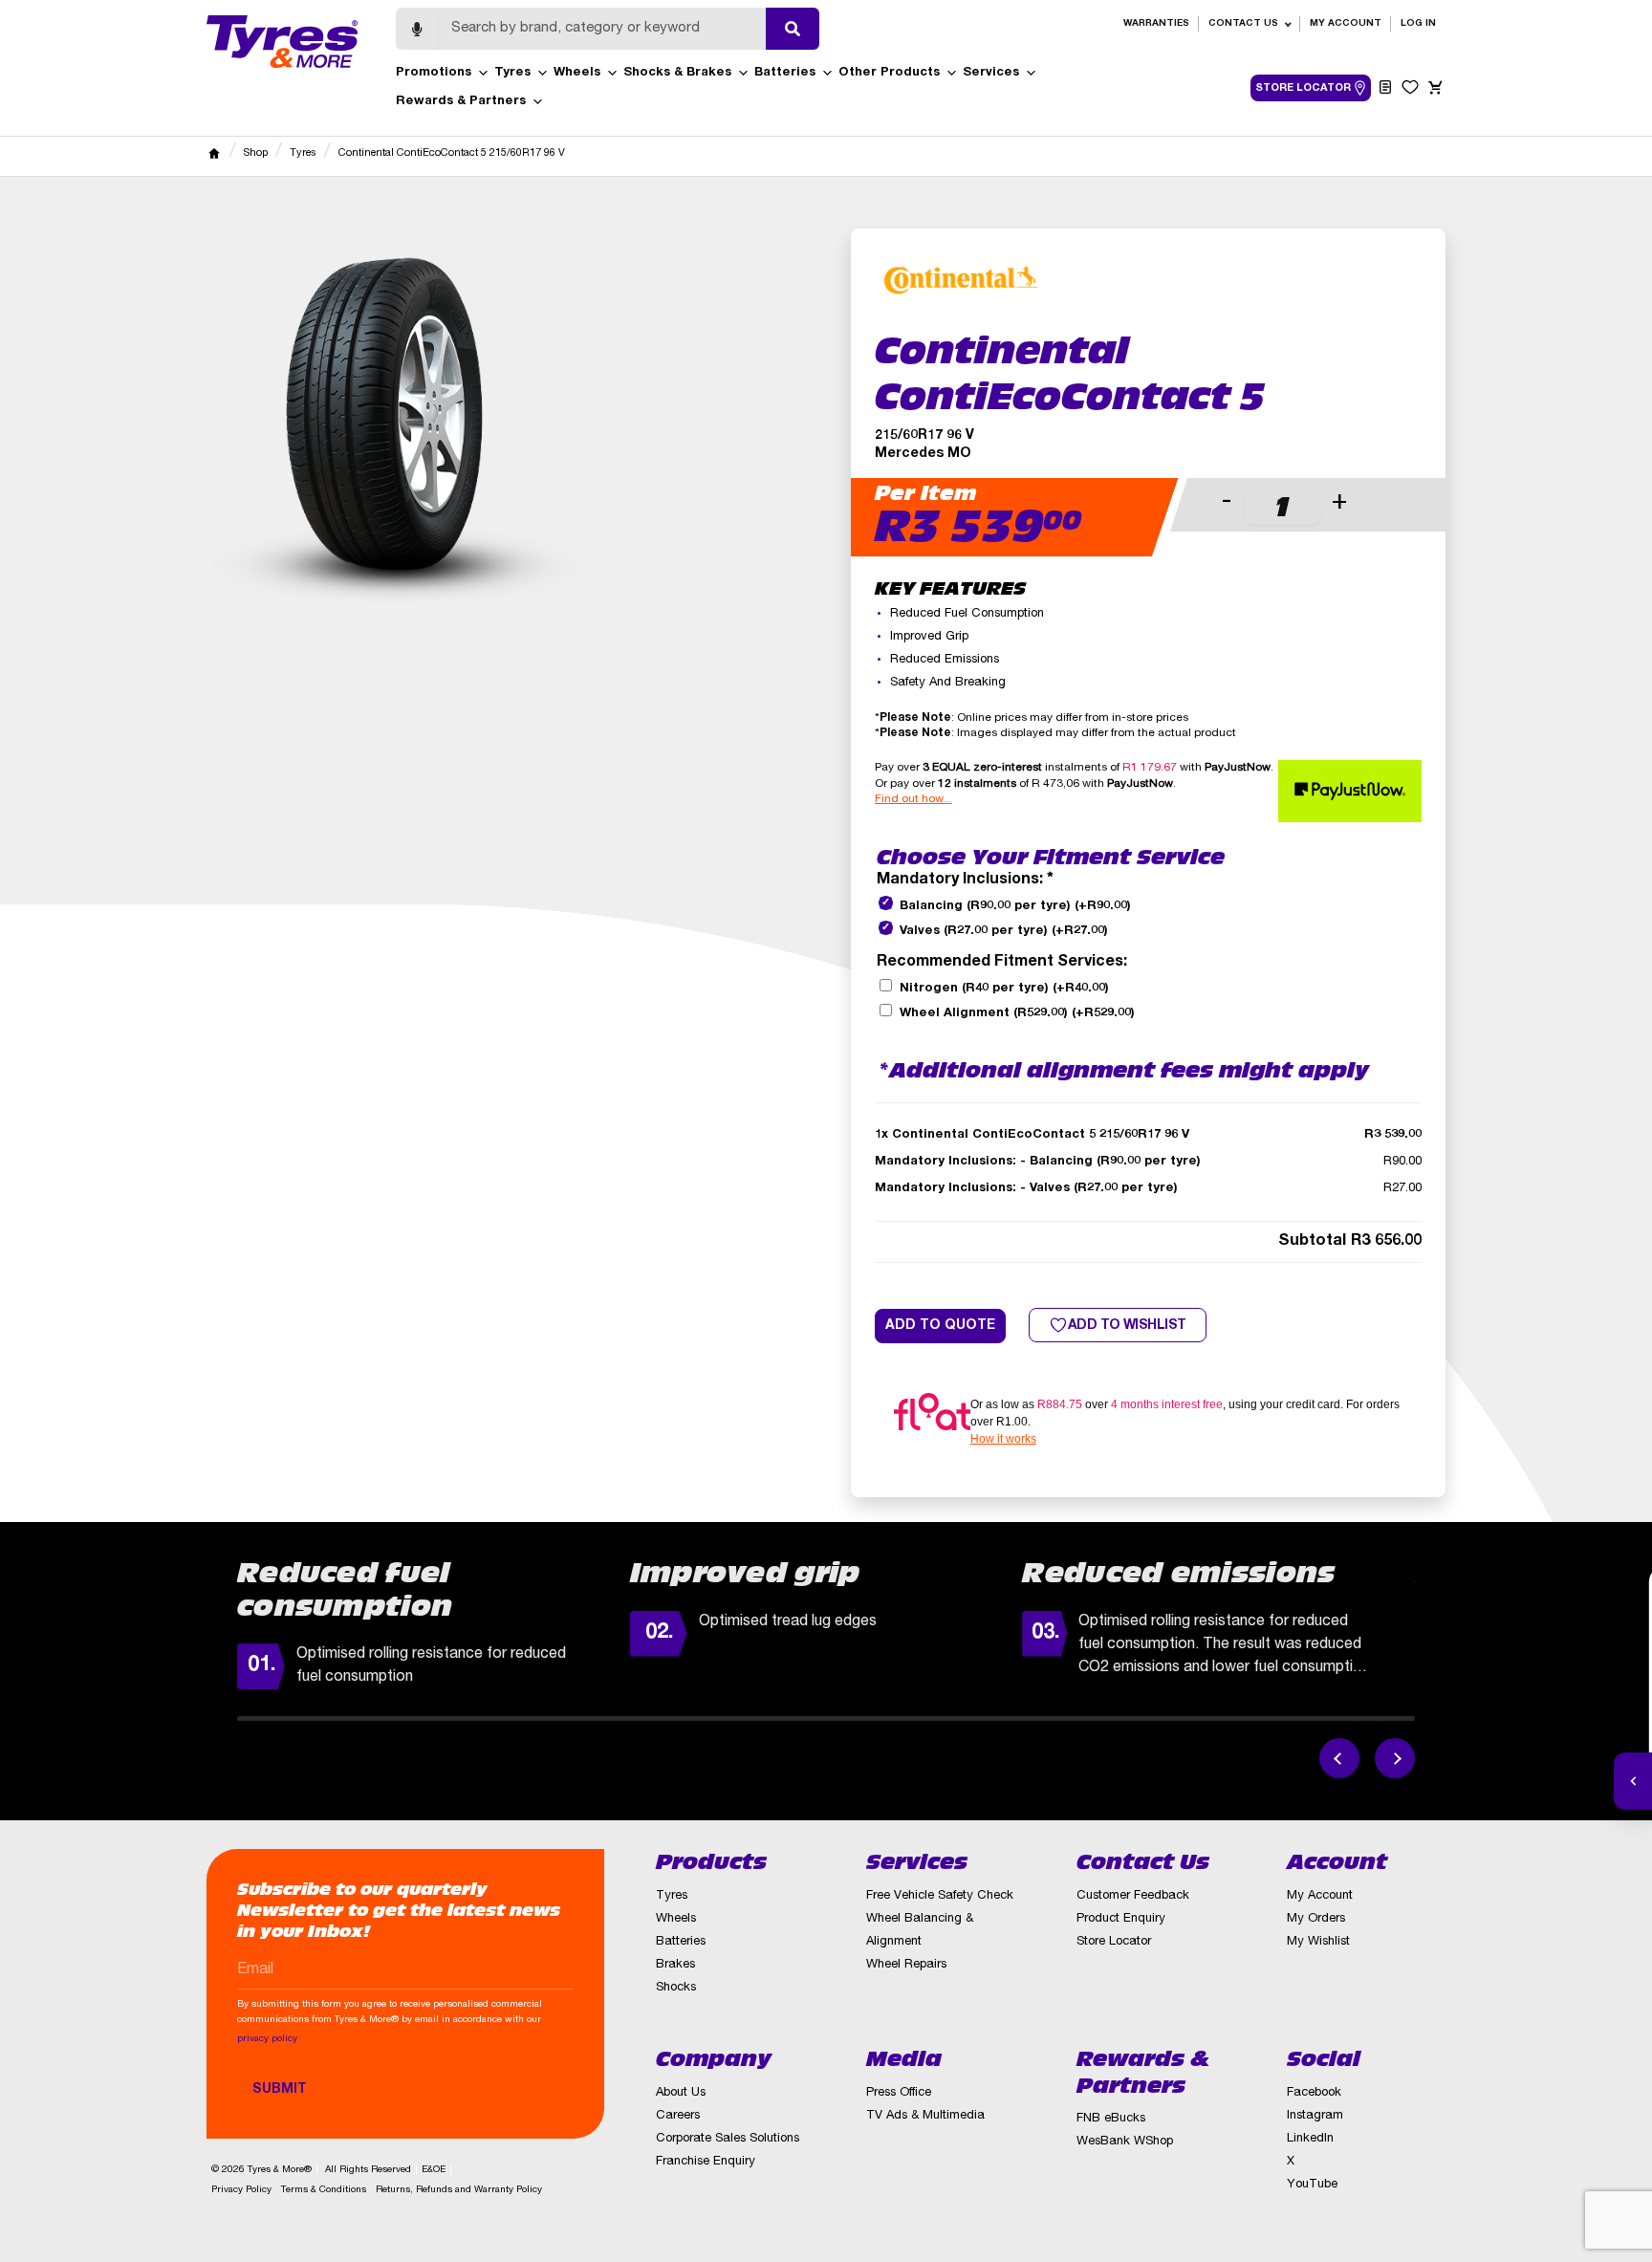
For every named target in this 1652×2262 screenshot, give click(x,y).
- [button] (1227, 503)
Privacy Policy (241, 2190)
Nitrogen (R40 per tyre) (1004, 989)
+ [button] (1339, 503)
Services (991, 73)
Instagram (1315, 2116)
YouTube (1312, 2185)
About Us (681, 2093)
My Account (1346, 24)
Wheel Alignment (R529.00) (1017, 1014)
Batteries (785, 73)
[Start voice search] (417, 29)
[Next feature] (1395, 1758)
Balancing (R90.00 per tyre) (1015, 907)
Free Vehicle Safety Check (940, 1896)
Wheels (577, 73)
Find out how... (913, 799)
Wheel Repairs (906, 1965)
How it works (1003, 1439)
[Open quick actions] (1633, 1781)
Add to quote (940, 1326)
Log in (1418, 24)
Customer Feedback (1133, 1896)
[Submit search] (793, 29)
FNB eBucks (1111, 2119)
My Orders (1316, 1919)
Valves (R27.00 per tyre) (1004, 932)
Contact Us (1243, 24)
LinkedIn (1310, 2139)
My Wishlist (1318, 1942)
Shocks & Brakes (677, 73)
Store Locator (1114, 1942)
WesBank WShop (1125, 2142)
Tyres (512, 73)
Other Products (889, 73)
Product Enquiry (1121, 1919)
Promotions (434, 73)
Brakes (675, 1965)
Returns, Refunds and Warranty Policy (459, 2190)
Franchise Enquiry (706, 2162)
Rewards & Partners (461, 102)
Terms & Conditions (324, 2190)
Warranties (1156, 24)
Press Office (899, 2093)
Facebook (1314, 2093)
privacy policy (267, 2039)
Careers (678, 2116)
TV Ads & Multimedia (925, 2116)
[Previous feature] (1339, 1758)
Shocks (676, 1988)
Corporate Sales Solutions (728, 2139)
